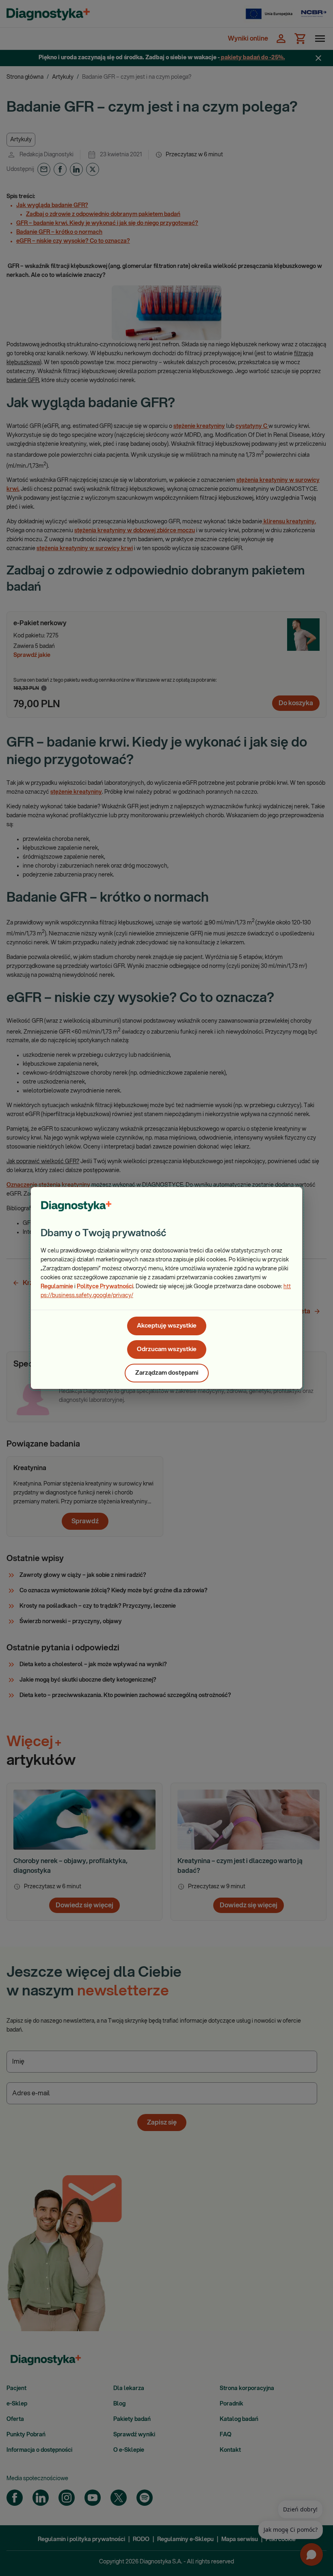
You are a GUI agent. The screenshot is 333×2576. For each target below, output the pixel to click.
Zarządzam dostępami (167, 1373)
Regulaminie (57, 1287)
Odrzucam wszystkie (167, 1349)
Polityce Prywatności (105, 1287)
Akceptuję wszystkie (167, 1326)
